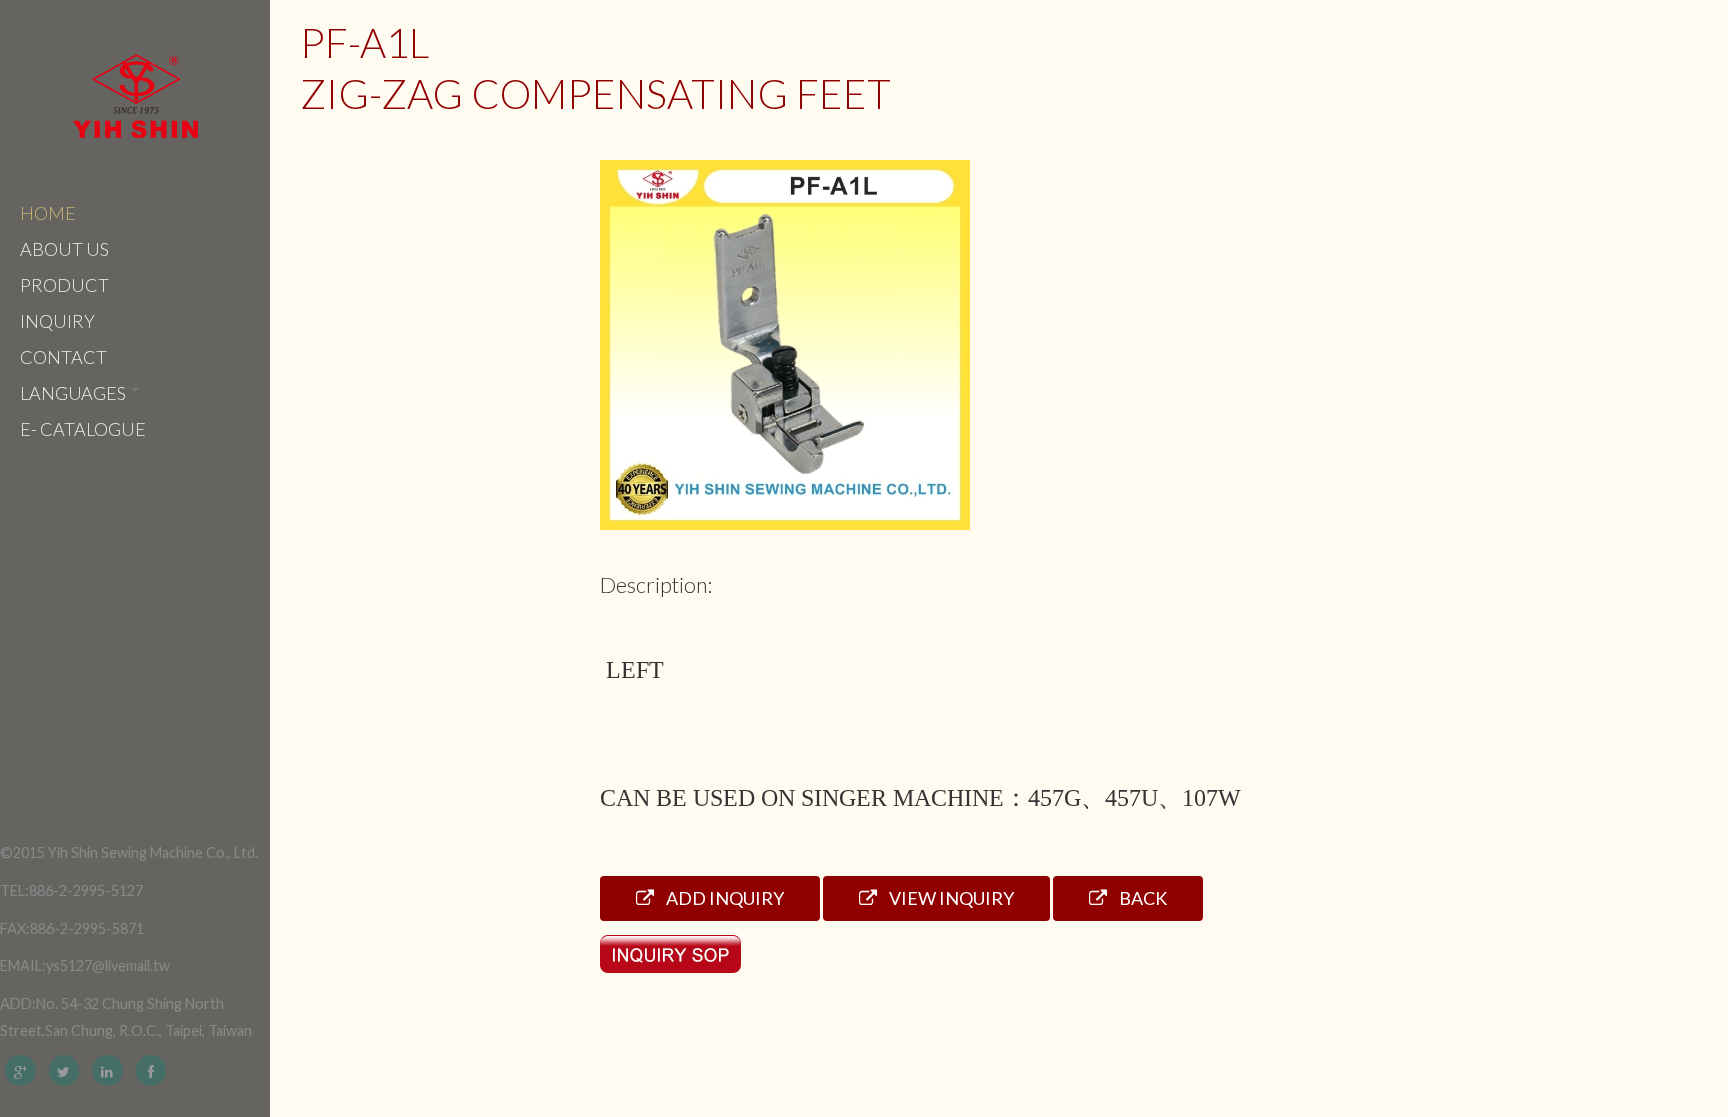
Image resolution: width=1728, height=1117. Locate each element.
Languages (74, 393)
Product (64, 285)
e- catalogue (83, 429)
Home (48, 213)
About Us (64, 249)
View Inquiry (950, 898)
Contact (63, 357)
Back (1141, 898)
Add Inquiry (723, 898)
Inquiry (57, 321)
